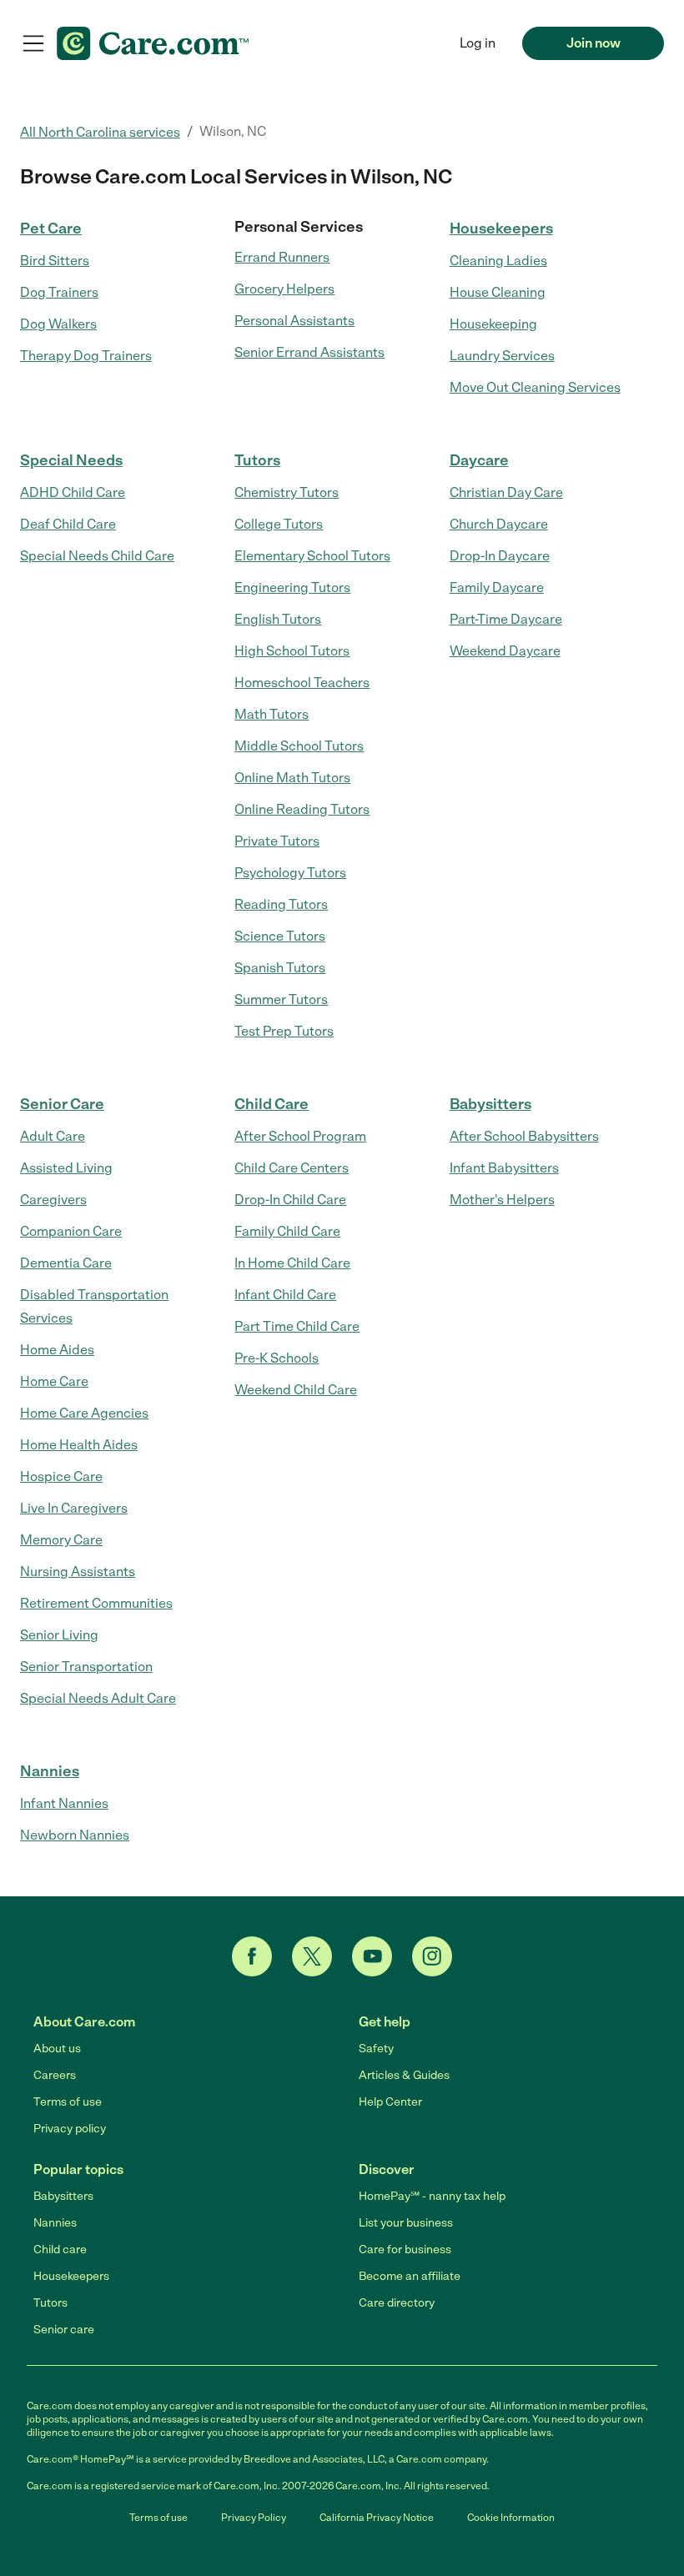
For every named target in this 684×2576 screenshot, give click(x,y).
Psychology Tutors (290, 873)
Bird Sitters (55, 261)
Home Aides (57, 1350)
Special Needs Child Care (97, 556)
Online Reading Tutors (302, 809)
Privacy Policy (254, 2518)
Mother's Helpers (502, 1200)
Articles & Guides (404, 2075)
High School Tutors (292, 651)
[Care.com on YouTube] (372, 1956)
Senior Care (62, 1104)
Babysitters (490, 1104)
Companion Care (71, 1231)
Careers (55, 2075)
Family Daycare (497, 588)
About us (57, 2049)
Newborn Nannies (75, 1835)
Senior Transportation (86, 1667)
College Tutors (279, 524)
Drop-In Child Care (290, 1200)
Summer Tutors (281, 999)
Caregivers (53, 1200)
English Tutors (278, 619)
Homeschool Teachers (302, 683)
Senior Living (59, 1635)
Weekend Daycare (505, 651)
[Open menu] (33, 43)
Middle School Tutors (299, 746)
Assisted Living (66, 1168)
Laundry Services (502, 356)
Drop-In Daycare (500, 556)
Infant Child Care (285, 1295)
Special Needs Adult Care (98, 1698)
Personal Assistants (294, 321)
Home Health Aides (79, 1445)
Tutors (257, 460)
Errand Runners (282, 257)
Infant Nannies (64, 1803)
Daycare (479, 460)
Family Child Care (287, 1231)
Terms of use (68, 2102)
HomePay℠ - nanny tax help (432, 2196)
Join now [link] (593, 43)
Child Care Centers (292, 1168)
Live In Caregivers (74, 1508)
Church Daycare (499, 524)
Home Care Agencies (84, 1413)
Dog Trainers (59, 292)
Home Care (54, 1381)
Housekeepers (501, 228)
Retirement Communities (96, 1603)
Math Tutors (272, 714)
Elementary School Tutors (312, 556)
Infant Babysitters (504, 1168)
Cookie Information (511, 2518)
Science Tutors (280, 936)
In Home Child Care (292, 1263)
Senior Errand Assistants (309, 352)
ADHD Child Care (73, 492)
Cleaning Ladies (498, 261)
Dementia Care (66, 1263)
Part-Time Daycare (506, 619)
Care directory (397, 2303)
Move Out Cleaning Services (535, 387)
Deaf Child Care (68, 524)
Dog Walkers (58, 324)
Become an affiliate (410, 2276)
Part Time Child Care (297, 1326)
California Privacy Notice (377, 2518)
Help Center (390, 2102)
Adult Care (53, 1136)
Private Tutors (277, 841)
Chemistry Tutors (287, 492)
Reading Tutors (281, 904)
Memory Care (61, 1540)
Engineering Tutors (292, 588)
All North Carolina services (100, 132)
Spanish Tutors (280, 968)
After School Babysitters (524, 1136)
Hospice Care (61, 1476)
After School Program (300, 1136)
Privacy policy (70, 2129)
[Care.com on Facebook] (252, 1956)
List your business (406, 2223)
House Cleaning (498, 292)
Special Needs (71, 460)
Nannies (50, 1771)
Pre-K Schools (277, 1358)
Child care (60, 2250)
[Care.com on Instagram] (432, 1956)
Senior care (64, 2330)
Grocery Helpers (284, 289)
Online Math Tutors (292, 778)
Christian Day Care (506, 492)
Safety (376, 2049)
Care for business (405, 2250)
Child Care (272, 1104)
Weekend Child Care (296, 1390)
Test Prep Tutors (284, 1031)
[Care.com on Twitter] (312, 1956)
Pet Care (51, 228)
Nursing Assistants (78, 1572)
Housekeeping (493, 324)
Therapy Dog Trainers (86, 356)
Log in (478, 43)
